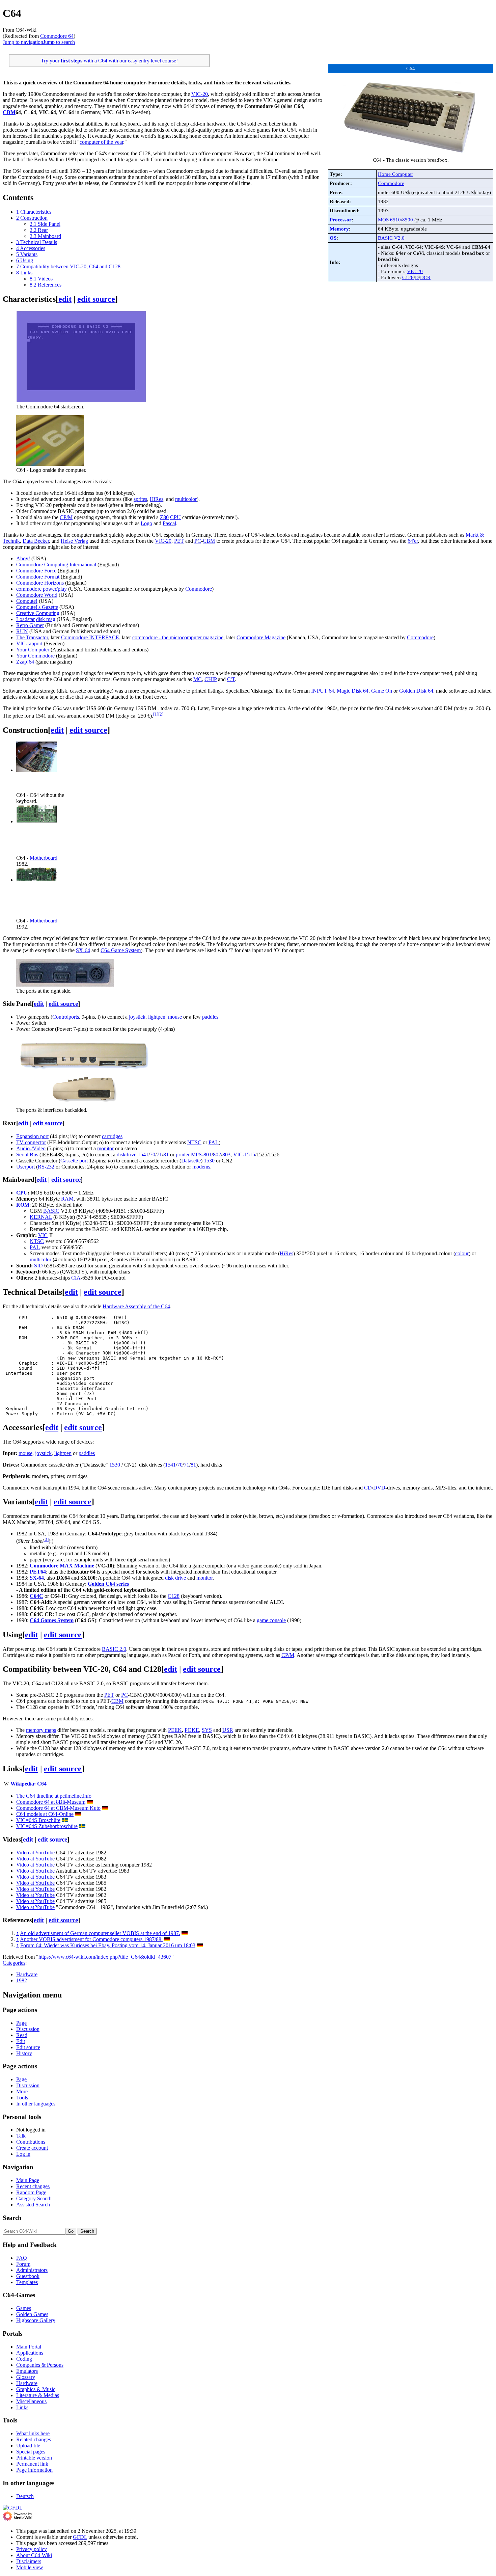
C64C (36, 1596)
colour (462, 1253)
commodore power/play (42, 589)
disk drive (175, 1578)
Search (12, 2218)
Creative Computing (38, 613)
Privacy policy (32, 2549)
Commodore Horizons (40, 583)
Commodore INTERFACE (90, 637)
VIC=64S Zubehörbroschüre (47, 1826)
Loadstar (25, 619)
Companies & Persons (40, 2365)
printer (183, 1155)
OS (333, 238)
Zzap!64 (25, 662)
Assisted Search (33, 2205)
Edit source (28, 2047)
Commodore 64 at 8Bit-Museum (51, 1802)
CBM (9, 112)
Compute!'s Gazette (37, 607)
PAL (214, 1142)
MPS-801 (201, 1155)
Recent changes (33, 2186)
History (24, 2053)
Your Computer (33, 650)
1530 (209, 1161)
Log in (23, 2154)
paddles (210, 1017)
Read (22, 2035)
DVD (379, 1488)
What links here (33, 2433)
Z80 (164, 517)
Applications (30, 2353)
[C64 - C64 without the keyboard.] (36, 770)
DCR (425, 277)
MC (198, 679)
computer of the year (101, 142)
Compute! (27, 601)
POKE (192, 1730)
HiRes (157, 499)
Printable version (34, 2458)
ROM (23, 1205)
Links (22, 2407)
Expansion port (32, 1136)
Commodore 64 (57, 36)
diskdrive (127, 1155)
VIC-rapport (29, 643)
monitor (105, 1148)
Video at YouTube (35, 1853)
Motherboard (44, 858)
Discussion (28, 2029)
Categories (14, 1963)
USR (228, 1730)
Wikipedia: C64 (29, 1784)
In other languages (36, 2104)
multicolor (186, 499)
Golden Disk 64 (416, 691)
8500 (408, 220)
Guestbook (28, 2276)
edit (65, 299)
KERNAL (41, 1217)
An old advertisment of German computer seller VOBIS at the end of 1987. (100, 1933)
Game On (382, 691)
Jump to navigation (23, 42)
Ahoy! (23, 558)
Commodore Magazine (261, 637)
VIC (43, 1235)
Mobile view (30, 2567)
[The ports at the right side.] (65, 985)
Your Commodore (35, 656)
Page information (34, 2470)
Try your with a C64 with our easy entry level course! (109, 61)
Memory (339, 229)
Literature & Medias (38, 2395)
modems (201, 1167)
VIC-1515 (244, 1155)
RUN (22, 631)
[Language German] (90, 1802)
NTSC (194, 1142)
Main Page (28, 2180)
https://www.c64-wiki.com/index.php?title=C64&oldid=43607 (105, 1957)
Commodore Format (38, 577)
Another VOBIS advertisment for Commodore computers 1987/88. (91, 1939)
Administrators (32, 2270)
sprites (140, 499)
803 (226, 1155)
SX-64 (83, 950)
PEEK (175, 1730)
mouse (175, 1017)
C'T (231, 679)
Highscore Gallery (36, 2320)
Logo (146, 523)
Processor (341, 220)
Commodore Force (36, 571)
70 (153, 1155)
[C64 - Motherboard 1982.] (36, 821)
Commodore (391, 183)
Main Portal (29, 2347)
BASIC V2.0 (391, 238)
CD (368, 1488)
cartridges (112, 1136)
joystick (137, 1017)
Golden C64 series (108, 1584)
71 (159, 1155)
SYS (207, 1730)
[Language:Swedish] (65, 1820)
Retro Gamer (30, 625)
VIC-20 (415, 271)
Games (24, 2308)
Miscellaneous (31, 2401)
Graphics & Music (36, 2389)
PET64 (38, 1572)
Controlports (66, 1017)
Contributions (31, 2142)
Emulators (27, 2371)
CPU (175, 517)
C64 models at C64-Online (45, 1814)
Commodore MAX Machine (62, 1566)
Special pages (31, 2452)
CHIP (211, 679)
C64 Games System (52, 1620)
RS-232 (46, 1167)
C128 (408, 277)
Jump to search (59, 42)
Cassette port (74, 1161)
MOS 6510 (389, 220)
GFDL (80, 2537)
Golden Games (32, 2314)
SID (38, 1266)
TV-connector (31, 1142)
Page (21, 2023)
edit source (96, 299)
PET (179, 541)
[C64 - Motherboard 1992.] (36, 880)
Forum (23, 2264)
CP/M (66, 517)
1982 (22, 1980)
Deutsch (25, 2496)
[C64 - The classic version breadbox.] (411, 154)
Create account (32, 2148)
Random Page (31, 2192)
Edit (21, 2041)
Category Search (34, 2198)
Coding (24, 2359)
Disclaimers (29, 2561)
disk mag (46, 619)
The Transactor (32, 637)
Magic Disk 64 (353, 691)
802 (217, 1155)
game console (271, 1620)
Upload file (28, 2446)
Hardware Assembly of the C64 (136, 1306)
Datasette (191, 1161)
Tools (22, 2098)
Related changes (34, 2439)
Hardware (27, 1974)
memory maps (41, 1730)
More (22, 2091)
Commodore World (37, 595)
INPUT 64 (323, 691)
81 (166, 1155)
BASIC (51, 1211)
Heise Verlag (74, 541)
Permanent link (32, 2464)
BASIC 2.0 (114, 1649)
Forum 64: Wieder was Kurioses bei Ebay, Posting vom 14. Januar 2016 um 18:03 (108, 1945)
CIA (76, 1278)
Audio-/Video (31, 1148)
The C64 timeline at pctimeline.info (54, 1796)
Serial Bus (27, 1155)
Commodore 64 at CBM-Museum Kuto (58, 1808)
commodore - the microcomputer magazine (178, 637)
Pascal (169, 523)
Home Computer (395, 174)
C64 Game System (121, 950)
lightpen (157, 1017)
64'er (413, 541)
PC (198, 541)
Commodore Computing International (56, 565)
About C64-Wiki (34, 2555)
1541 (143, 1155)
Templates (27, 2282)
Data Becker (36, 541)
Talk (21, 2136)
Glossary (26, 2377)
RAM (67, 1199)
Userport (25, 1167)
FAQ (22, 2258)
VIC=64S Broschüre (38, 1820)
